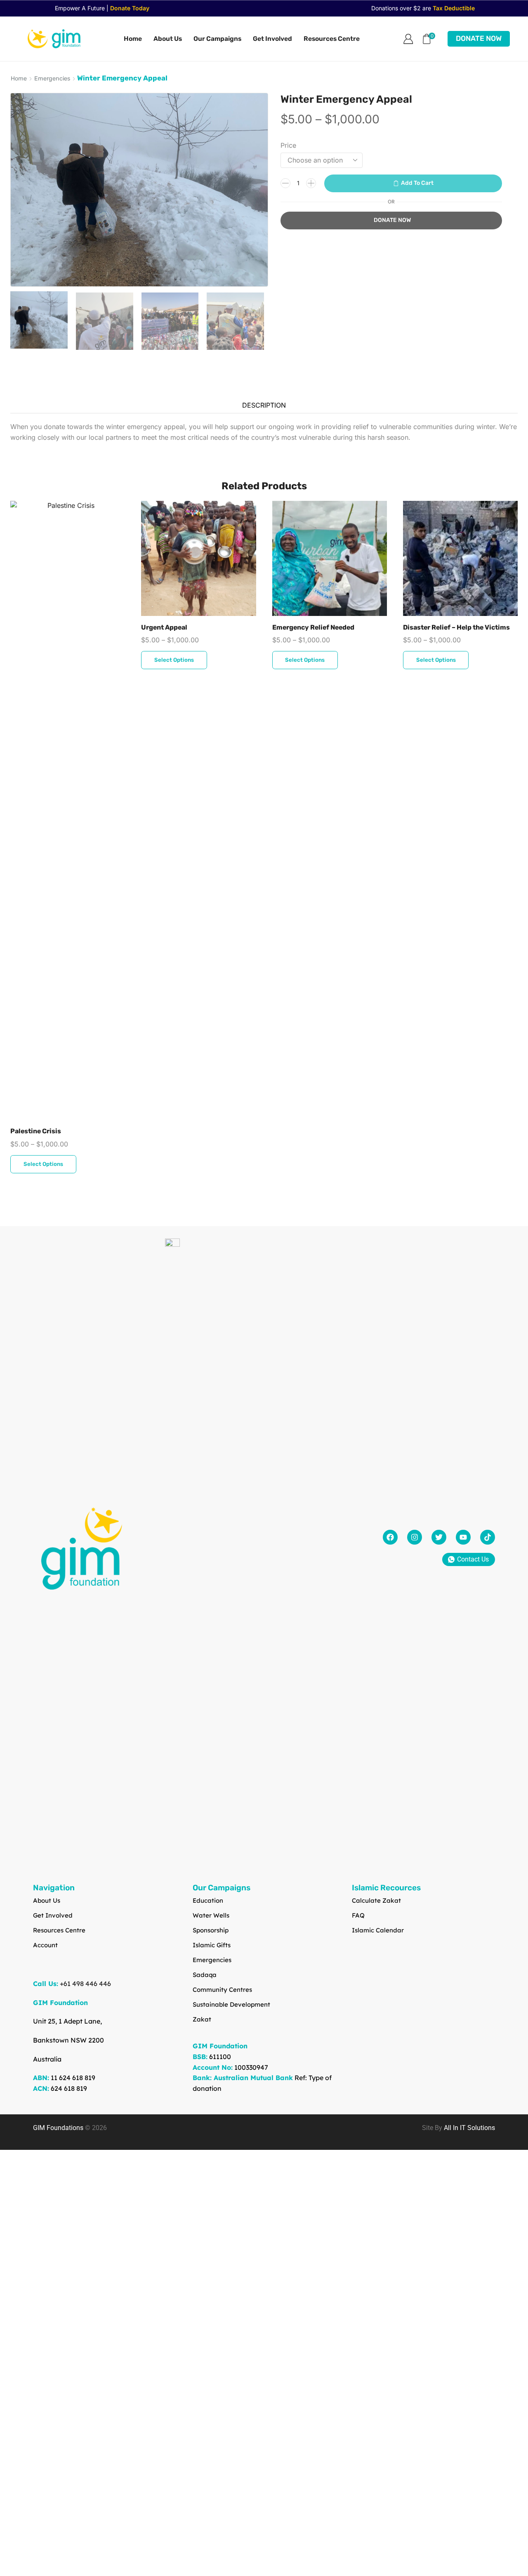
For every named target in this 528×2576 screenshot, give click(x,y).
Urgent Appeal (164, 627)
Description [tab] (264, 405)
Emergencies (52, 79)
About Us (168, 39)
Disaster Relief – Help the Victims (456, 627)
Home (133, 39)
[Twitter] (439, 1537)
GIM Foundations (58, 2128)
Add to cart (417, 183)
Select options (43, 1164)
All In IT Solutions (469, 2128)
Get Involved (272, 39)
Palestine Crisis (36, 1131)
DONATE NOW (479, 38)
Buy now (391, 221)
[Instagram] (415, 1537)
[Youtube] (463, 1537)
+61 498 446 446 (85, 1984)
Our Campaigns (217, 39)
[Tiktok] (488, 1537)
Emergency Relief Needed (313, 627)
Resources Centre (332, 39)
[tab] (264, 405)
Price (288, 145)
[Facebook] (390, 1537)
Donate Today (130, 8)
